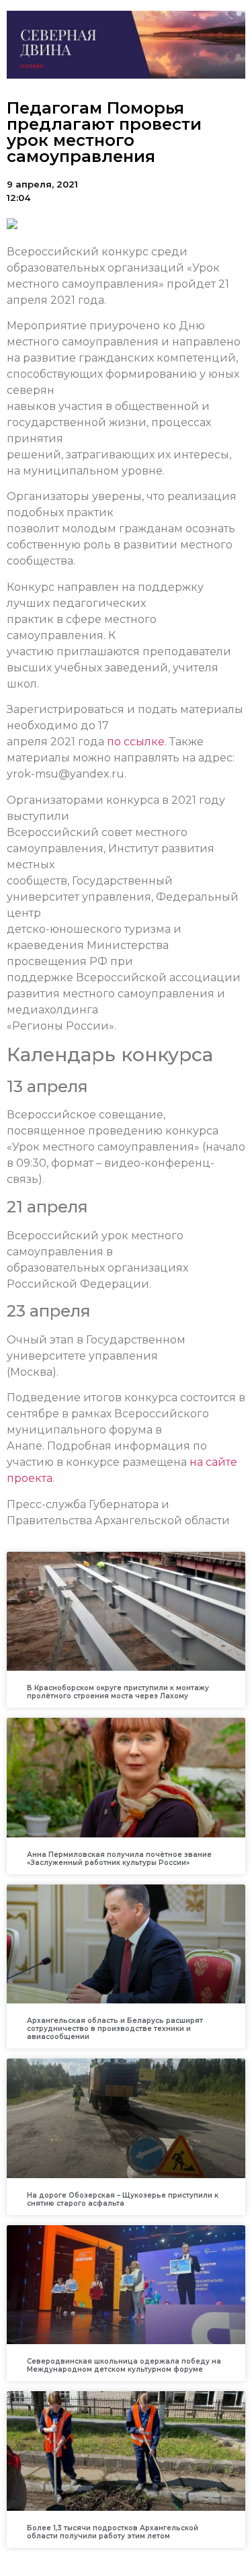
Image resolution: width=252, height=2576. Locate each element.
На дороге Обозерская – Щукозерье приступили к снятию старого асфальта (123, 2199)
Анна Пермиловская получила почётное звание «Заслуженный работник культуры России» (119, 1859)
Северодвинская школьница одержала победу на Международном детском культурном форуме (124, 2365)
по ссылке (136, 742)
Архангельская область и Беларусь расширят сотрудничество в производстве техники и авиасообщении (115, 2029)
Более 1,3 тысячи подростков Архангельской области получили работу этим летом (113, 2532)
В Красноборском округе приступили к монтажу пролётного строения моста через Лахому (118, 1692)
